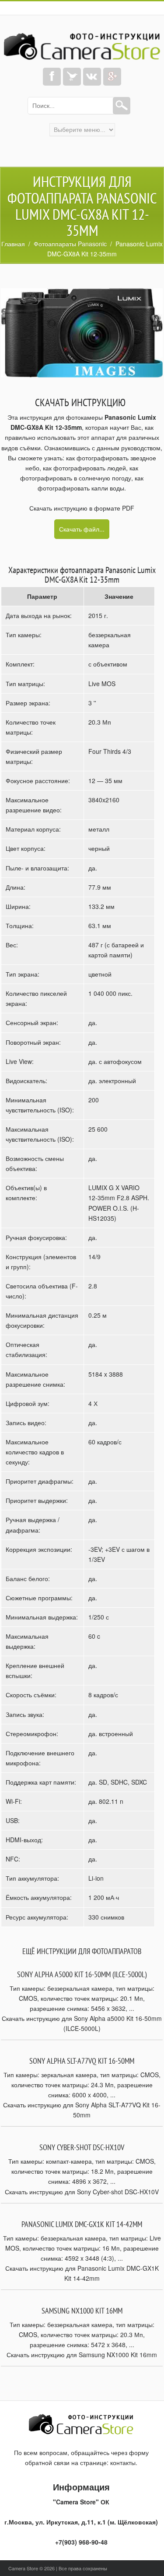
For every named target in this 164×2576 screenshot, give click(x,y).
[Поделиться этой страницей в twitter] (72, 77)
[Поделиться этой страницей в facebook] (52, 77)
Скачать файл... (82, 529)
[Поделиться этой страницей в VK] (92, 77)
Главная (13, 244)
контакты (123, 2462)
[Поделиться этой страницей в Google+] (112, 77)
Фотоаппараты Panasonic (70, 244)
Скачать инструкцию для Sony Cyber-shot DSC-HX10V (82, 2192)
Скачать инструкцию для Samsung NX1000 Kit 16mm (82, 2355)
